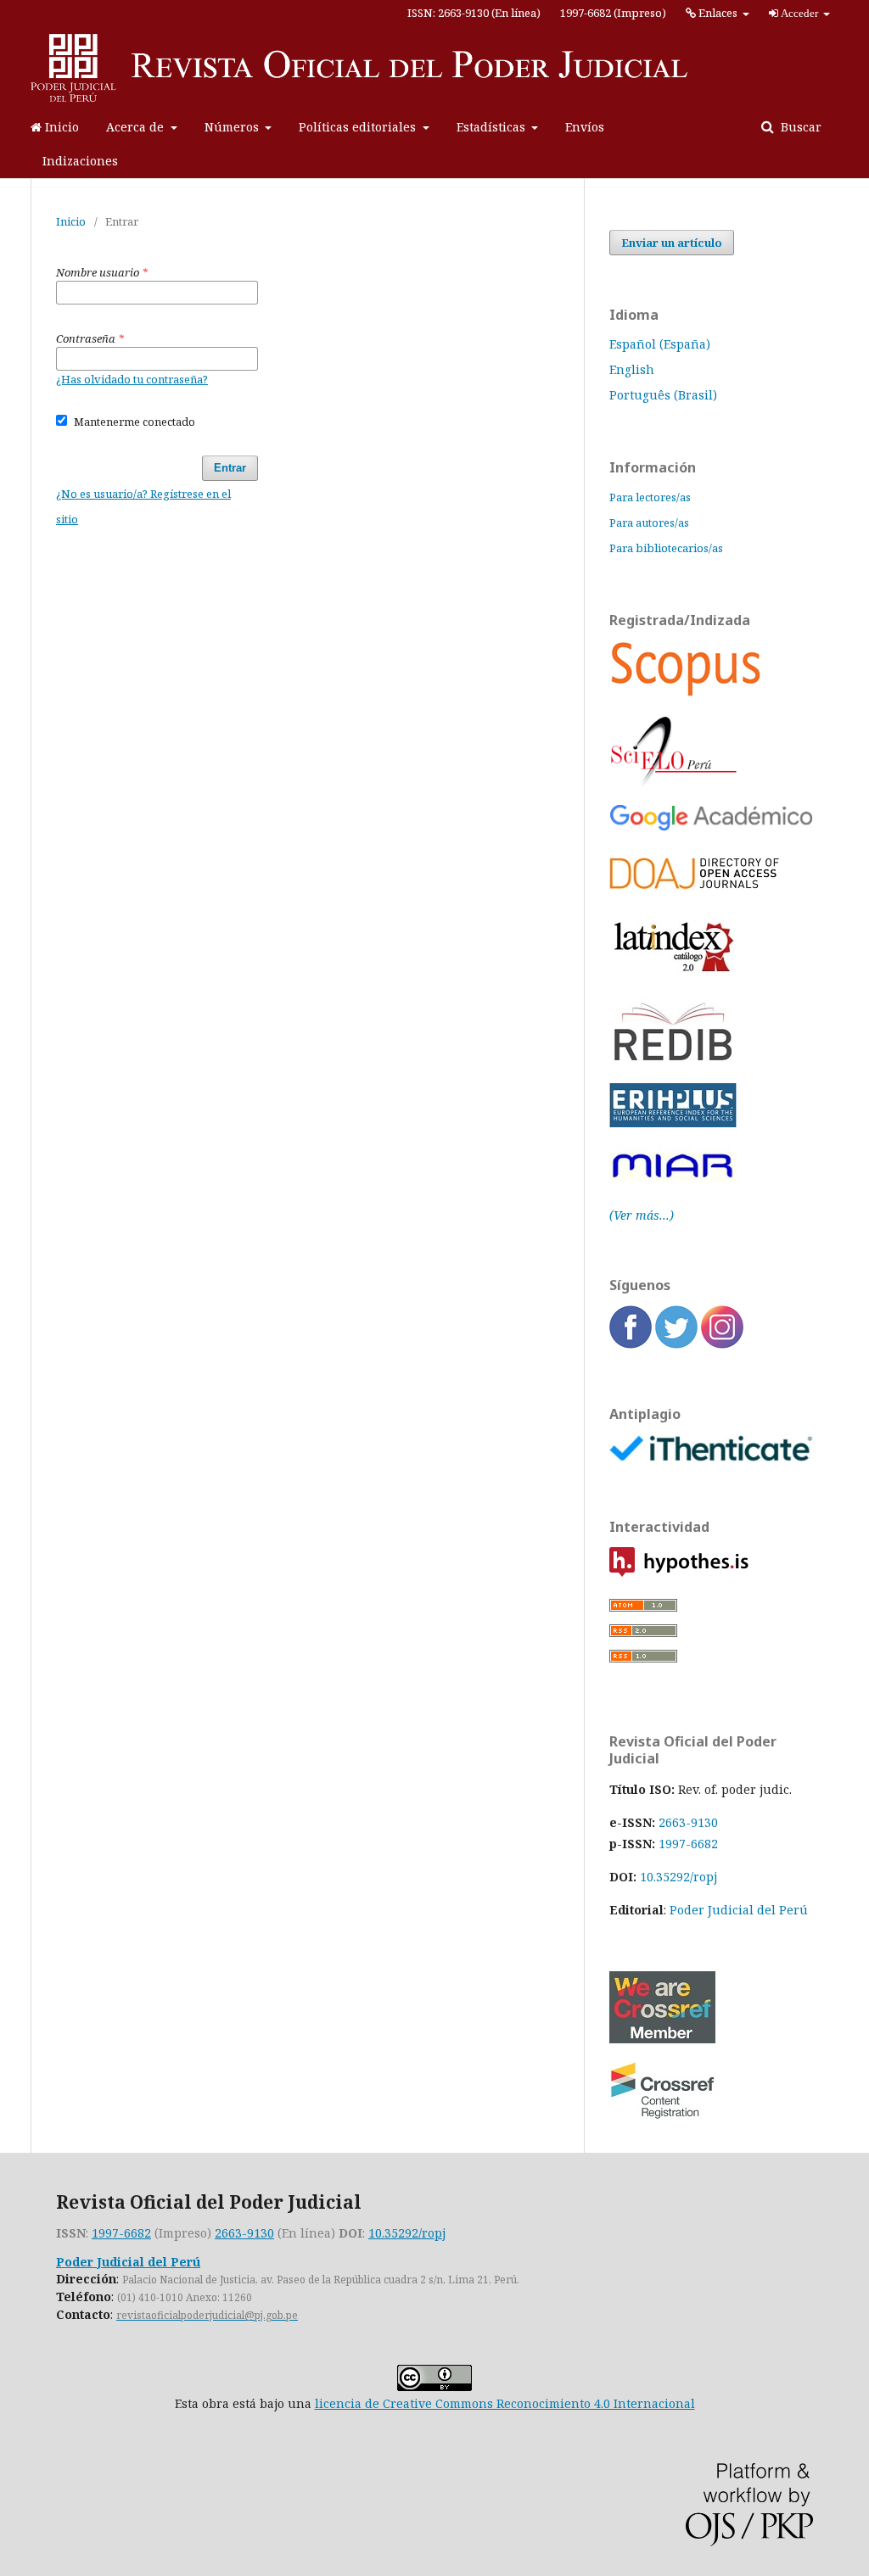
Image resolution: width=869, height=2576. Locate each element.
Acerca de (137, 127)
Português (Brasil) (663, 395)
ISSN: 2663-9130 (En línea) (474, 13)
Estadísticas (493, 127)
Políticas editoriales (359, 127)
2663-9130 (688, 1822)
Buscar (799, 127)
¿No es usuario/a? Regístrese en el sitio (143, 506)
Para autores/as (649, 522)
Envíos (585, 127)
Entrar (230, 468)
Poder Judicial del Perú (739, 1910)
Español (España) (660, 344)
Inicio (60, 127)
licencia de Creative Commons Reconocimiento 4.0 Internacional (505, 2403)
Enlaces (718, 13)
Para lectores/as (650, 497)
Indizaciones (80, 161)
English (632, 369)
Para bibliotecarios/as (666, 548)
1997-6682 (688, 1844)
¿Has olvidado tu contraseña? (132, 379)
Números (233, 127)
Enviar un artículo (672, 243)
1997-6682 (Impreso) (613, 13)
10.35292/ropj (407, 2233)
